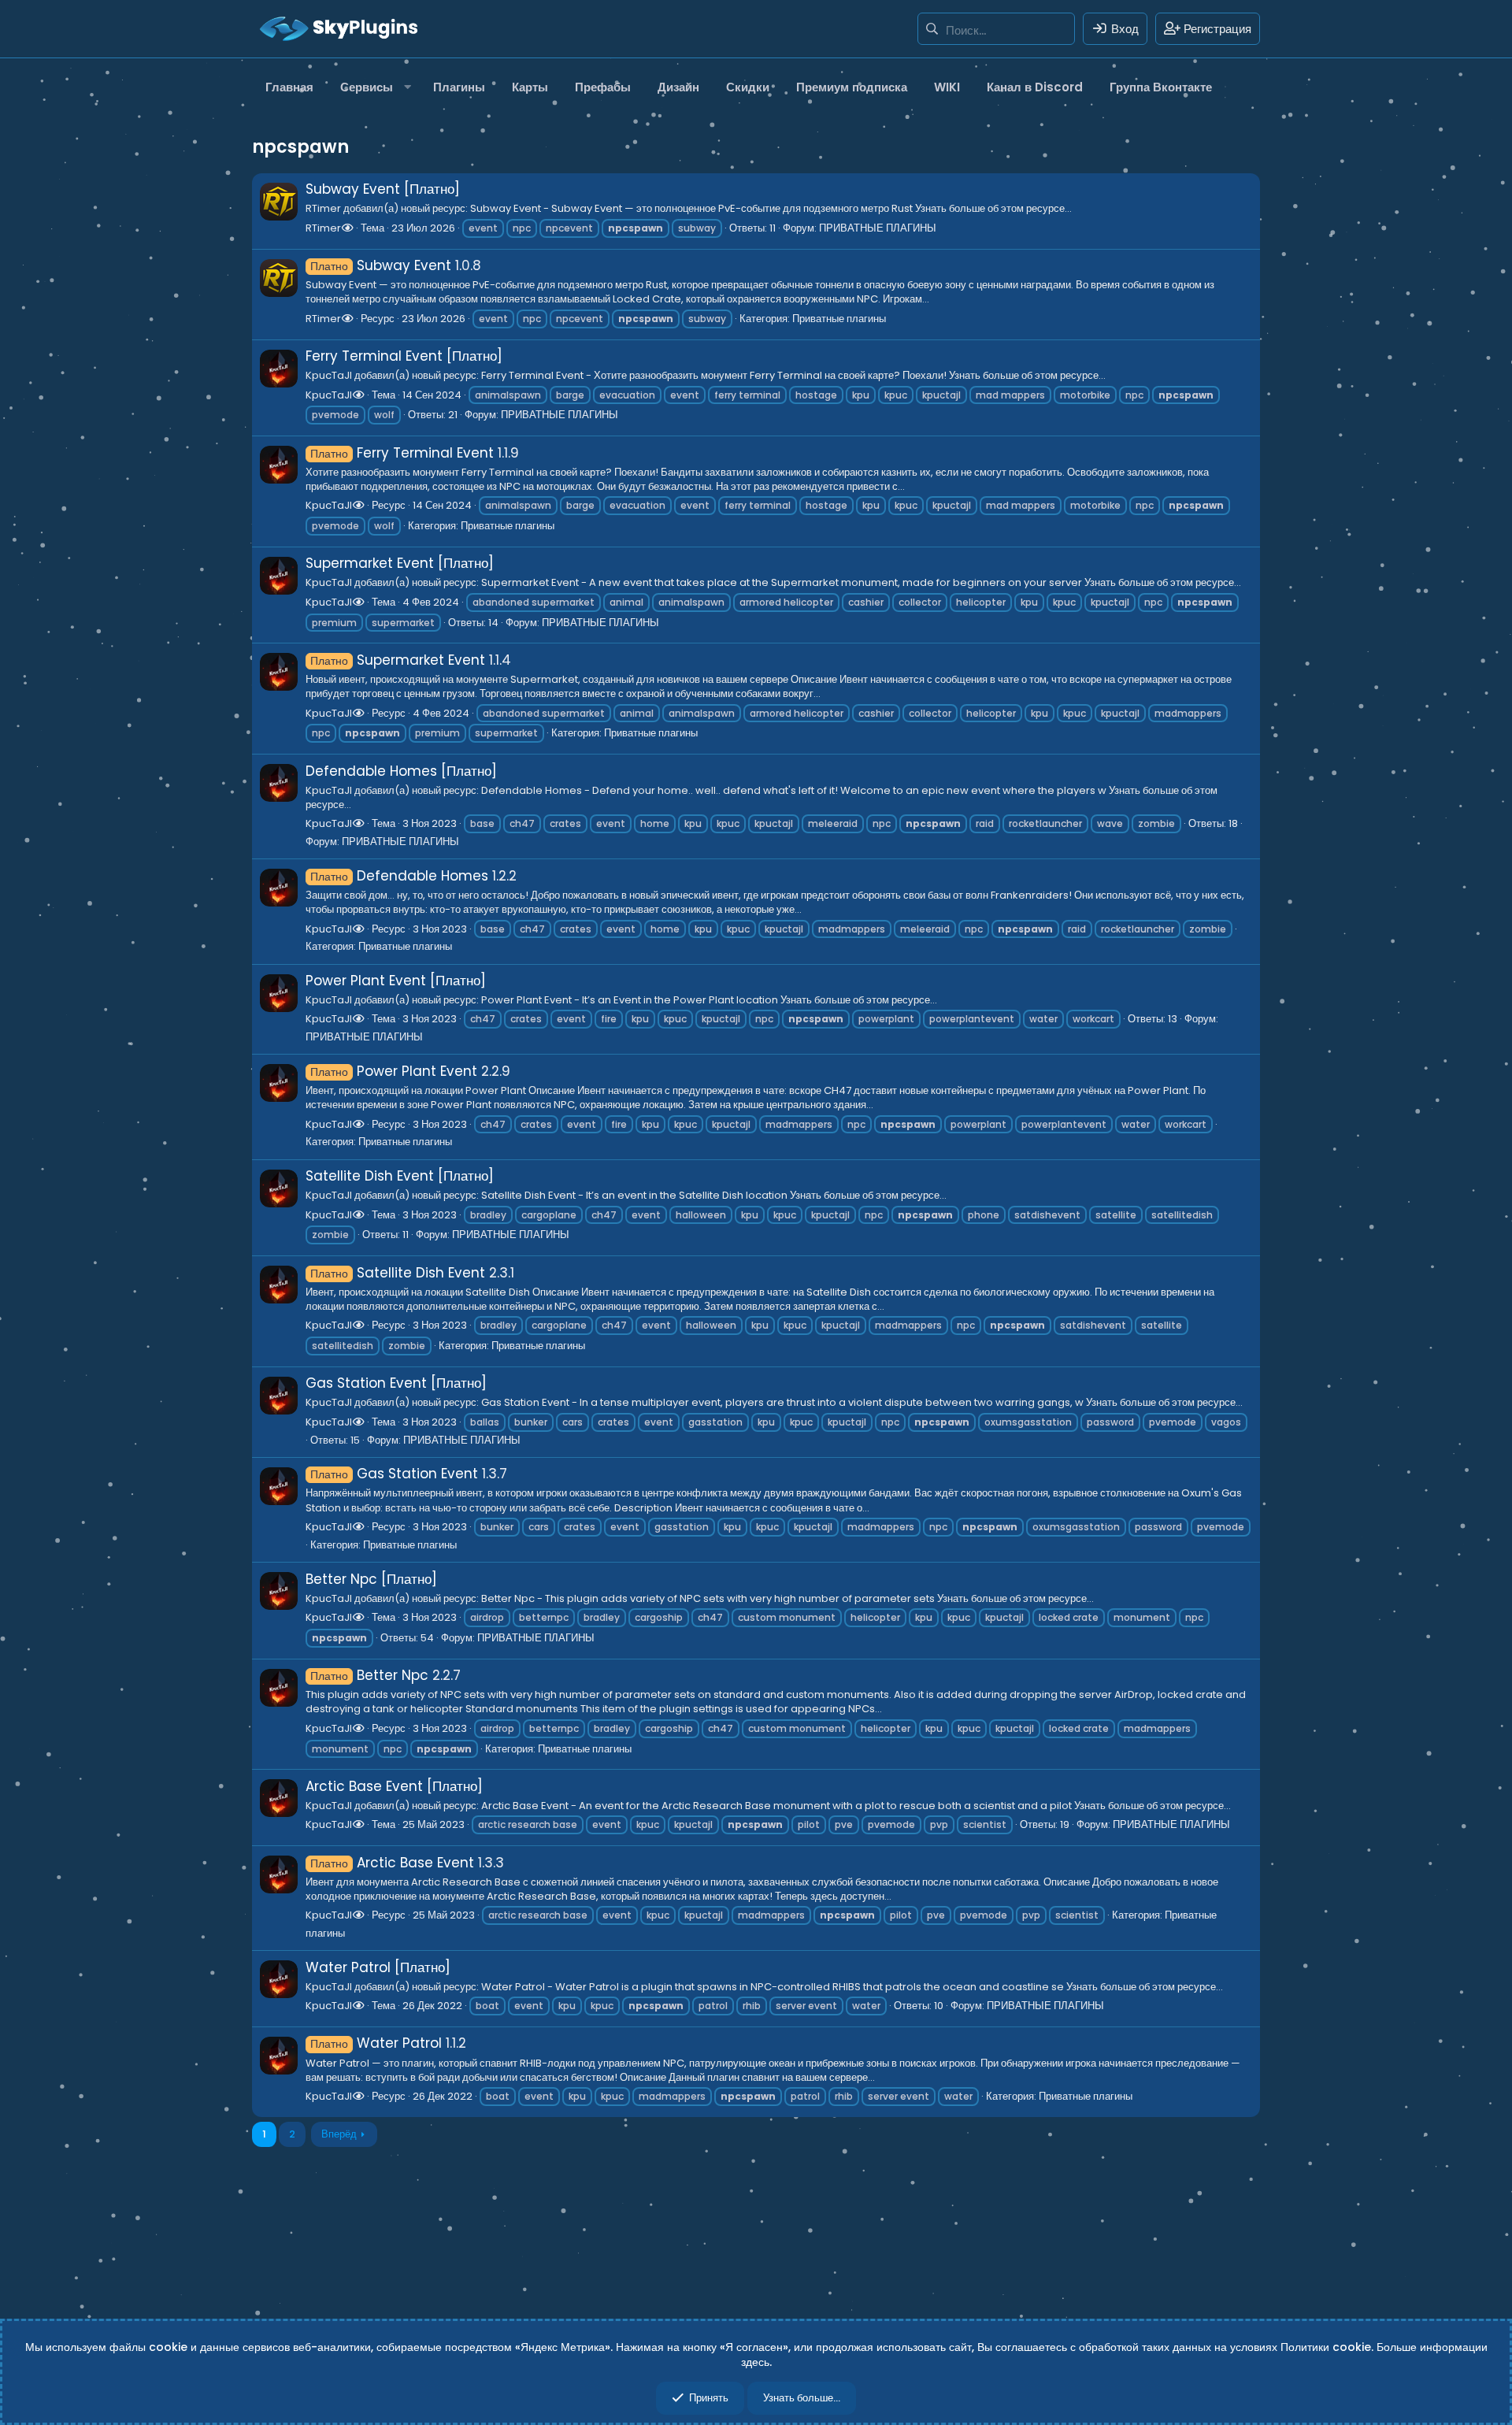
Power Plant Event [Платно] (396, 981)
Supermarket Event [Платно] (400, 563)
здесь (755, 2362)
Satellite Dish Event (398, 1273)
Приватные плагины (839, 319)
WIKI (947, 87)
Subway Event (381, 265)
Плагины (459, 87)
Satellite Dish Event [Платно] (400, 1176)
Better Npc (369, 1675)
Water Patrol (376, 2043)
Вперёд (339, 2134)
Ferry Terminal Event (402, 453)
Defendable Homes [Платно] (401, 771)
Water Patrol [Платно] (378, 1967)
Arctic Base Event (392, 1863)
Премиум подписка (852, 87)
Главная (289, 87)
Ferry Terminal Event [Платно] (404, 356)
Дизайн (678, 87)
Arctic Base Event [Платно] (394, 1786)
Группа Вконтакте (1161, 87)
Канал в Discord (1035, 87)
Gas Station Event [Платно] (396, 1383)
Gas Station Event (394, 1474)
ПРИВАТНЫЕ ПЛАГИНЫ (878, 228)
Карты (530, 87)
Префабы (603, 87)
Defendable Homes (399, 876)
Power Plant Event (394, 1071)
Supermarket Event (398, 660)
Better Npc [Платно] (371, 1579)
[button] (373, 87)
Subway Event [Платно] (383, 189)
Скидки (748, 87)
